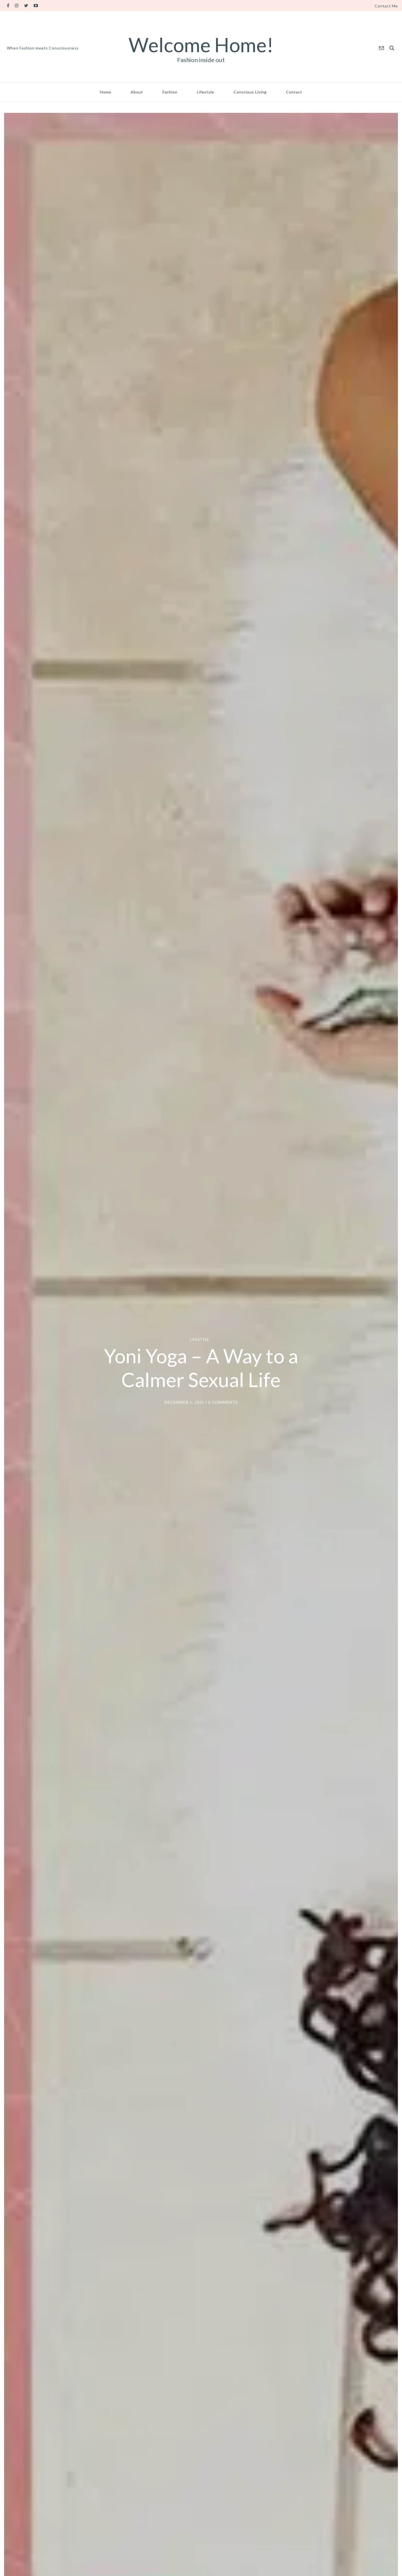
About (137, 92)
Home (106, 92)
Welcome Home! (201, 45)
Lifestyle (206, 92)
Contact (294, 92)
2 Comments (224, 1414)
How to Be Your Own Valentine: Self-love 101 (201, 1368)
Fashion (170, 92)
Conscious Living (250, 92)
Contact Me (386, 6)
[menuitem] (386, 6)
